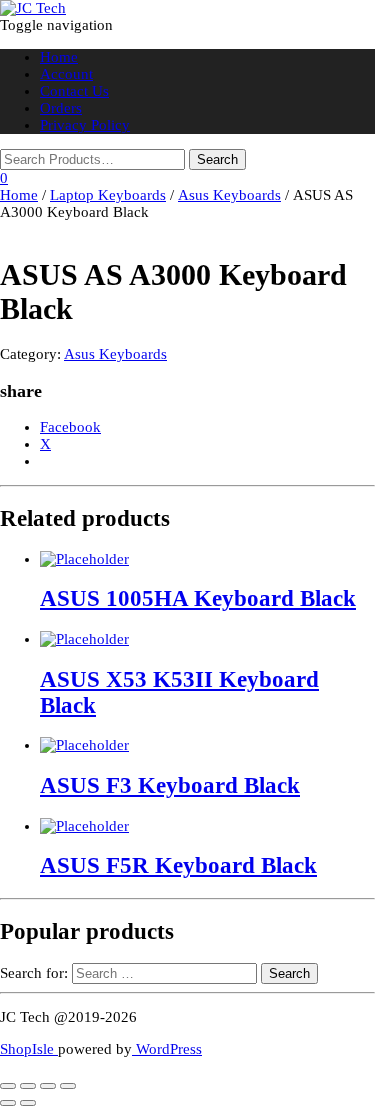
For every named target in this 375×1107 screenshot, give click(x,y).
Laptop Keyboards (108, 195)
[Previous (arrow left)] (8, 1103)
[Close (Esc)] (68, 1086)
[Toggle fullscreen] (28, 1086)
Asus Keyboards (229, 195)
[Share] (48, 1086)
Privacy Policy (85, 125)
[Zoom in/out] (8, 1086)
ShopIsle (29, 1049)
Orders (61, 108)
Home (59, 57)
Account (66, 74)
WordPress (167, 1049)
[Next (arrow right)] (28, 1103)
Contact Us (74, 91)
